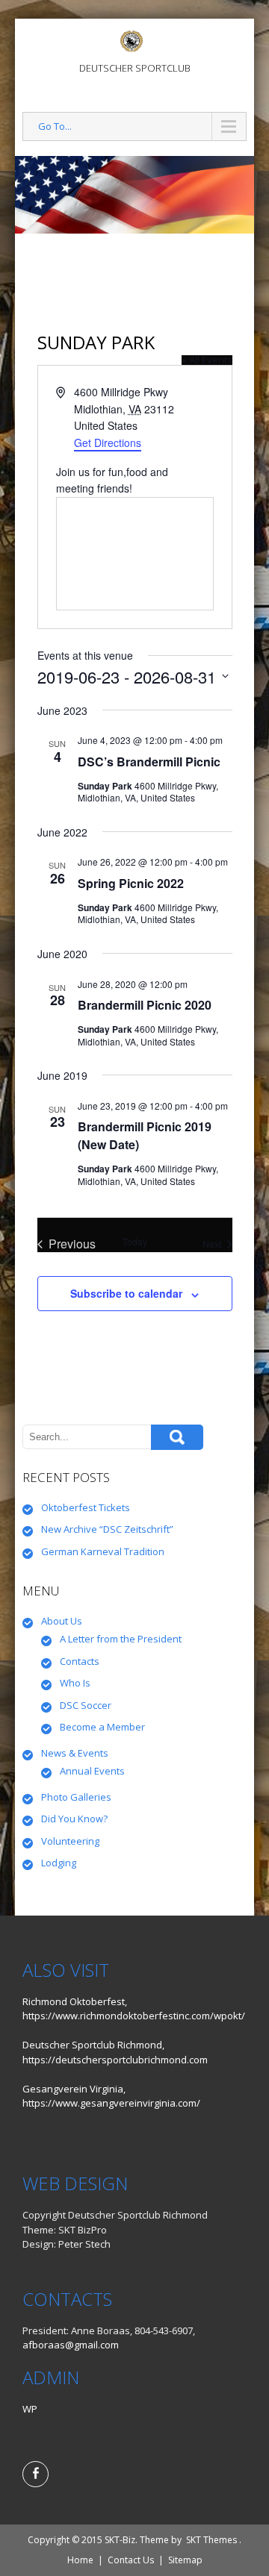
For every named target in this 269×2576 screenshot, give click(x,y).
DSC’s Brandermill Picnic (149, 762)
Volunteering (70, 1841)
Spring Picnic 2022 (131, 883)
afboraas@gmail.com (71, 2345)
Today (135, 1242)
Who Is (75, 1683)
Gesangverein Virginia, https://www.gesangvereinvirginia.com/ (111, 2096)
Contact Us (131, 2560)
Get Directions (108, 443)
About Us (62, 1621)
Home (80, 2560)
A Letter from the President (121, 1639)
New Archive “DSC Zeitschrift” (107, 1529)
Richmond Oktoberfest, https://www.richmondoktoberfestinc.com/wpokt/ (134, 2009)
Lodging (59, 1863)
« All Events (207, 360)
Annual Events (92, 1771)
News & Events (75, 1753)
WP (30, 2409)
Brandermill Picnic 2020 (145, 1005)
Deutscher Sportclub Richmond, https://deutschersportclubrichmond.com (115, 2052)
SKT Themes (211, 2540)
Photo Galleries (76, 1797)
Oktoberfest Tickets (86, 1507)
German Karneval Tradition (103, 1551)
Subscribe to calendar (126, 1293)
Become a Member (102, 1727)
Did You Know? (74, 1819)
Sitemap (185, 2560)
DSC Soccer (86, 1705)
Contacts (80, 1661)
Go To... (55, 126)
